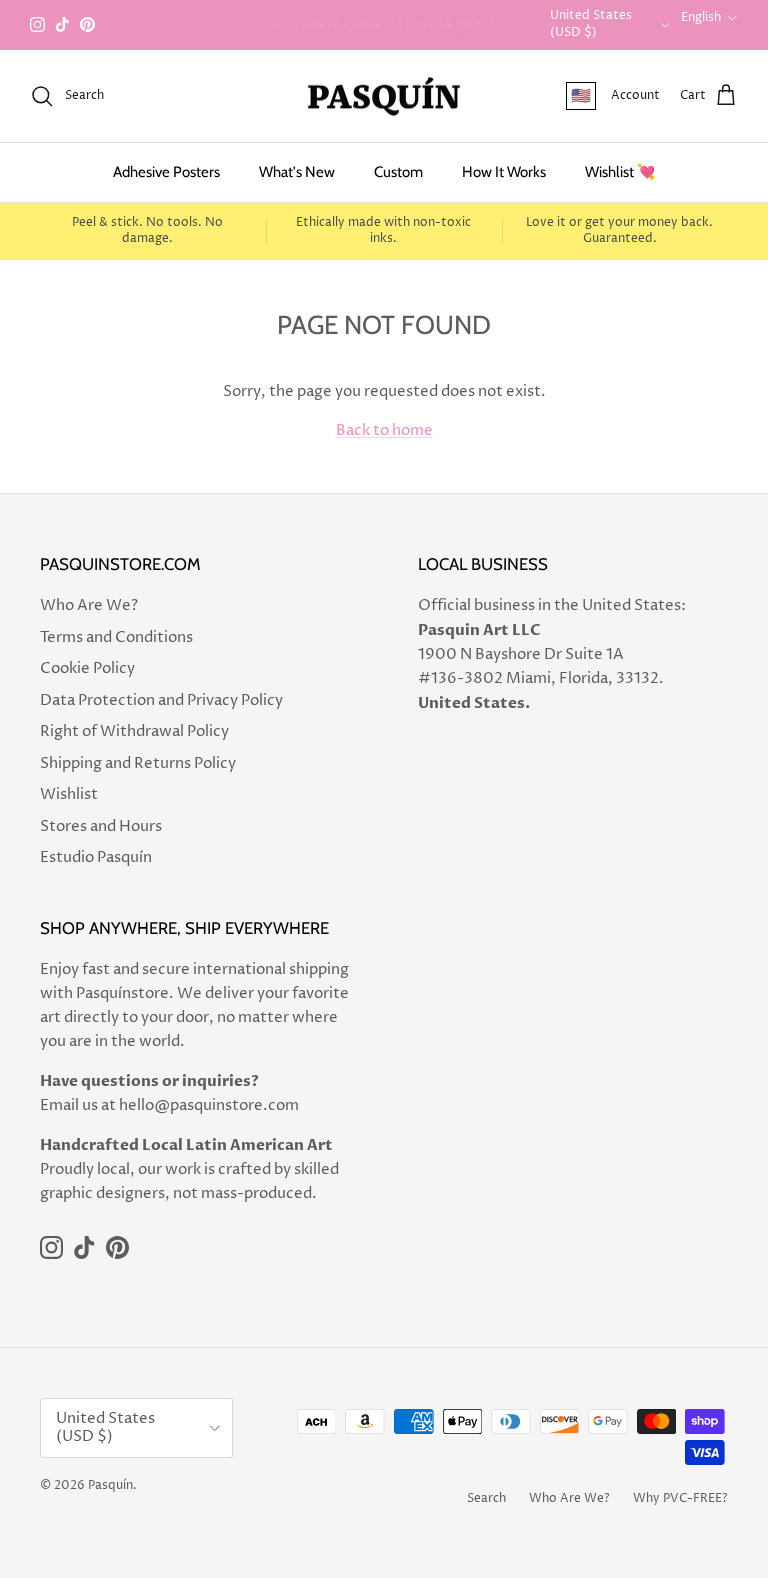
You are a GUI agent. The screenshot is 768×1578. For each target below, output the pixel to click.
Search (486, 1498)
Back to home (384, 430)
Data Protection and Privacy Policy (161, 700)
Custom (398, 172)
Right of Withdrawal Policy (134, 731)
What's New (297, 172)
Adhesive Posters (166, 172)
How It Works (504, 172)
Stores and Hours (101, 826)
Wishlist (69, 794)
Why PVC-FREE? (680, 1498)
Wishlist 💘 (620, 172)
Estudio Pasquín (96, 857)
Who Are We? (89, 605)
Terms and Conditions (116, 637)
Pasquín (110, 1485)
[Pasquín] (384, 96)
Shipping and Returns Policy (138, 763)
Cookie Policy (87, 668)
